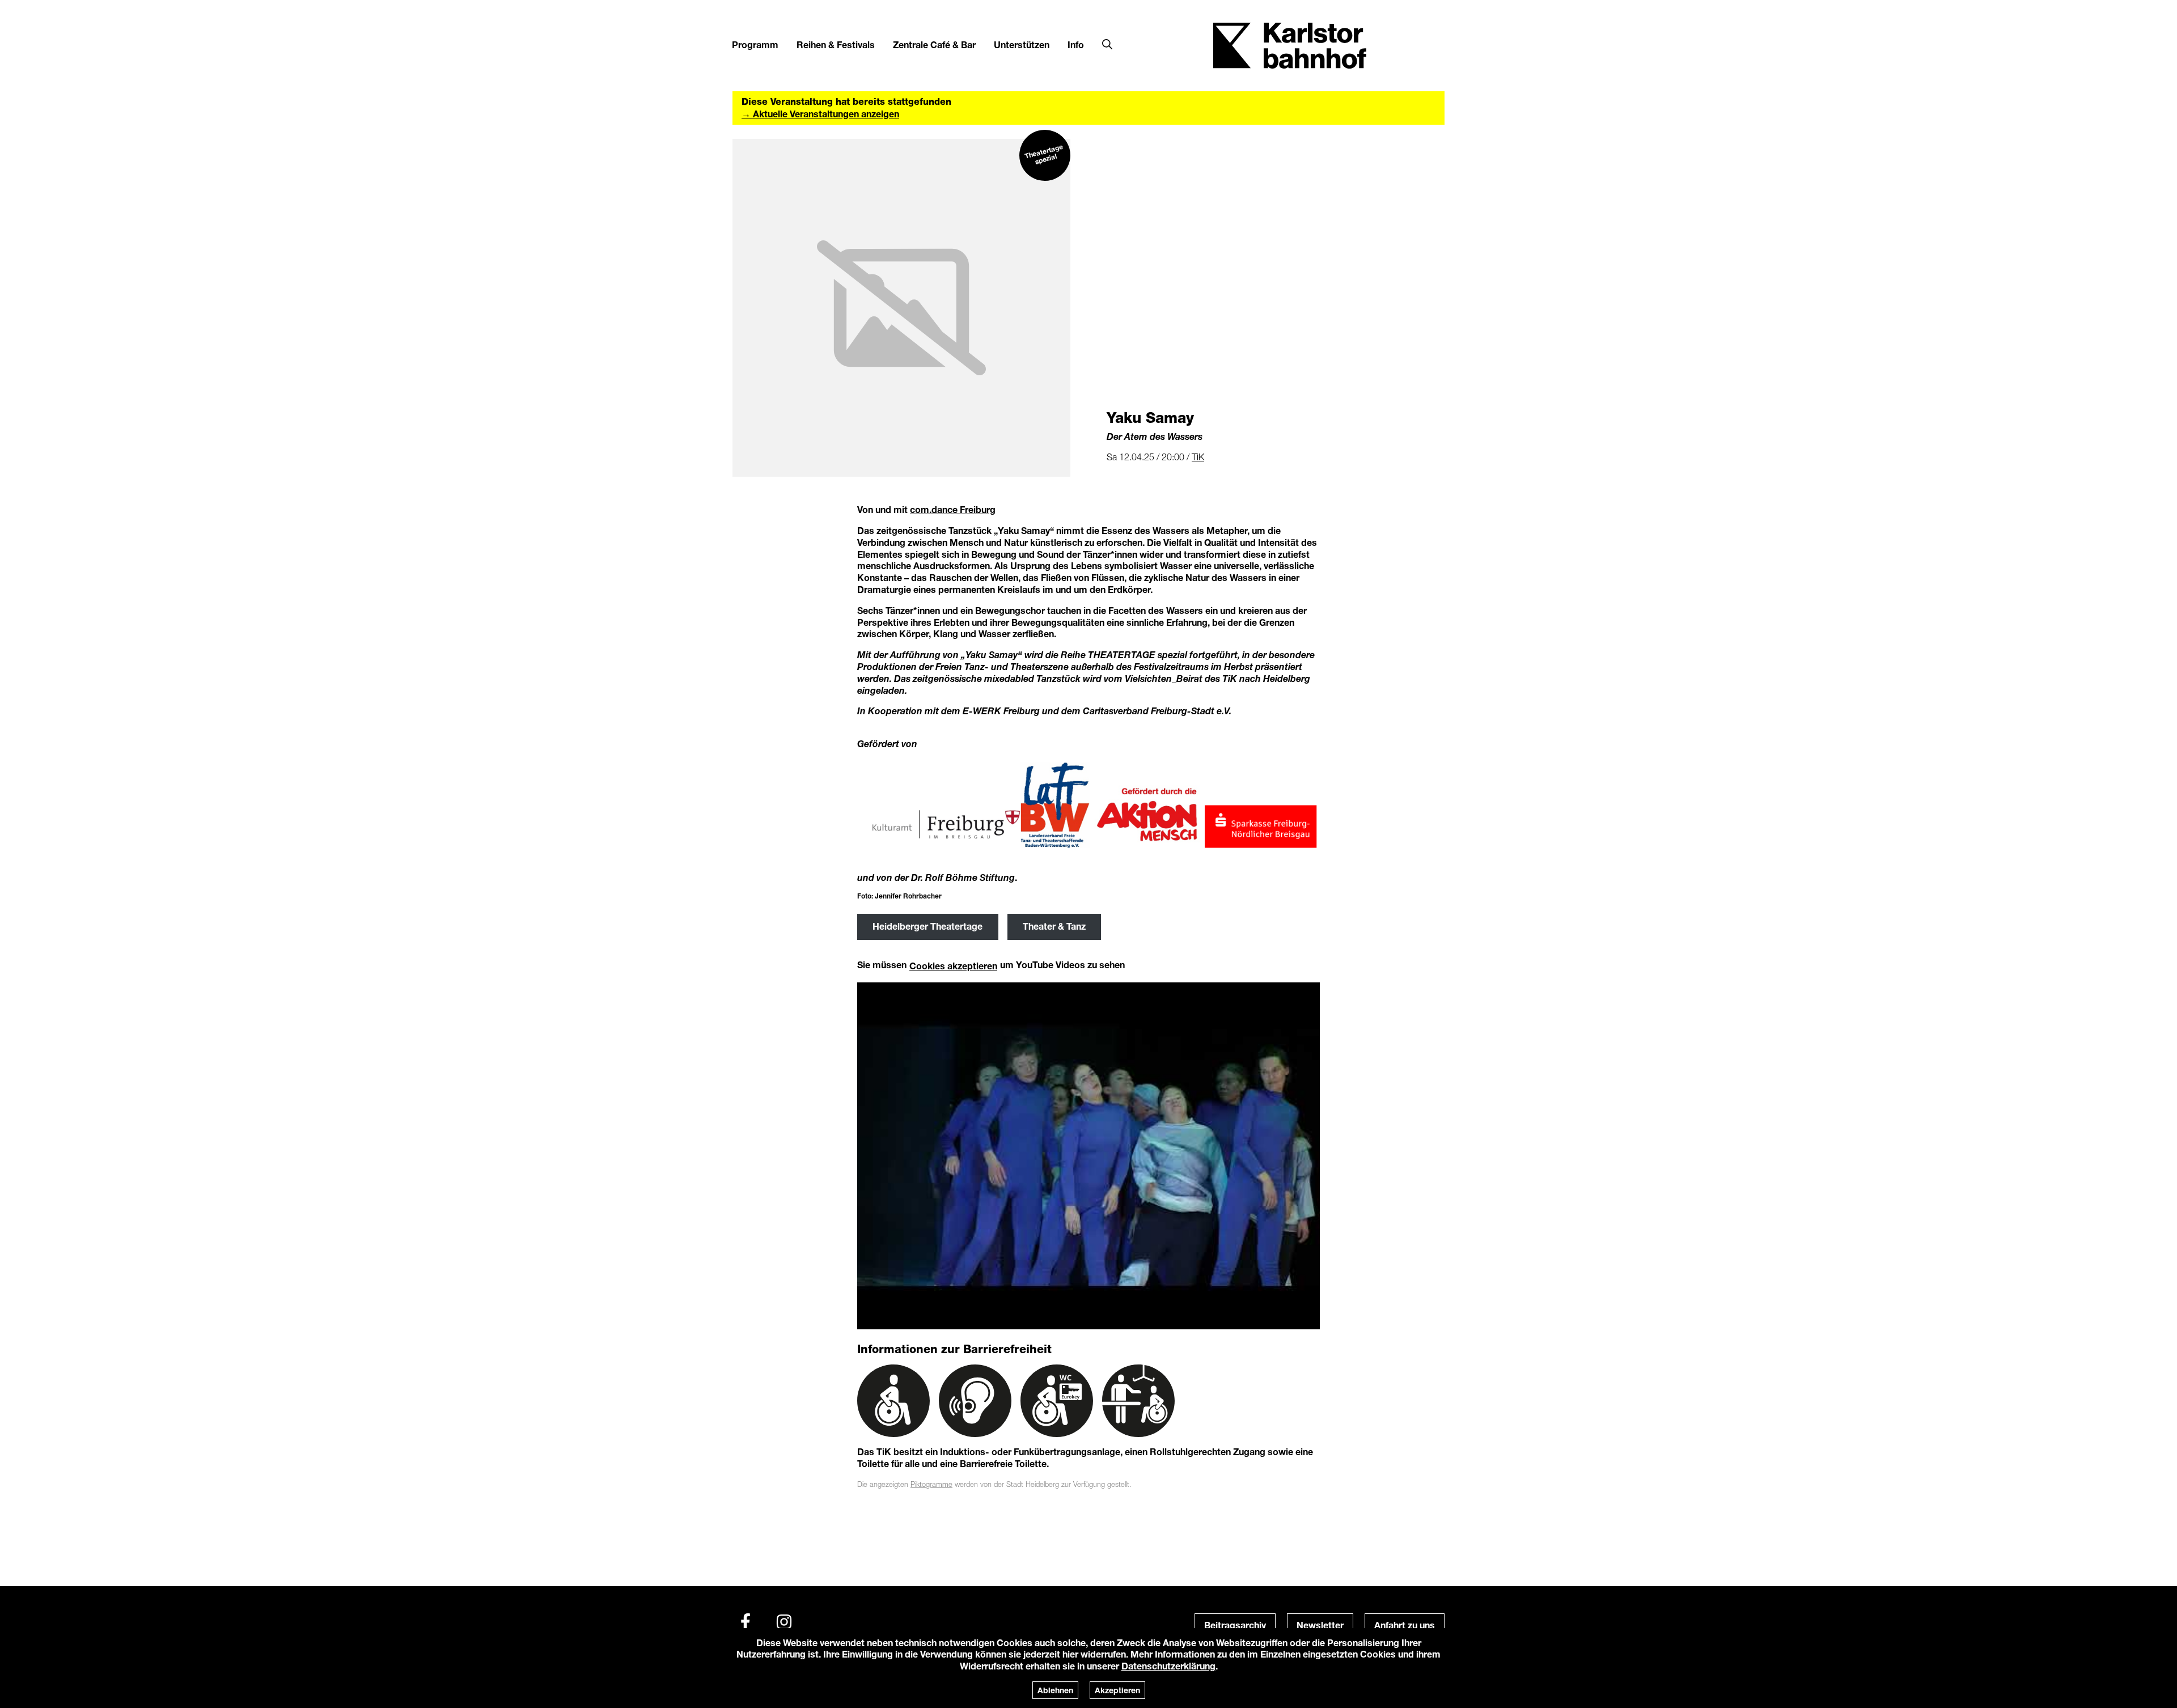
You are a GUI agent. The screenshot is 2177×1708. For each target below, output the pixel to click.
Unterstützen (1022, 44)
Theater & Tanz (1054, 926)
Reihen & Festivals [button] (836, 44)
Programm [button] (755, 44)
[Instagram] (784, 1622)
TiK (1198, 457)
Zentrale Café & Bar (934, 44)
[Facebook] (746, 1622)
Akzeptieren (1117, 1690)
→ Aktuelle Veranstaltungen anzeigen (820, 114)
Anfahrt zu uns (1405, 1625)
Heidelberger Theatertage (927, 926)
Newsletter (1320, 1625)
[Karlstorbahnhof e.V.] (1290, 44)
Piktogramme (931, 1484)
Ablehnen (1055, 1690)
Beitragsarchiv (1235, 1625)
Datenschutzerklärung (1168, 1666)
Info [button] (1076, 44)
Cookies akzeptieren (953, 966)
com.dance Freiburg (953, 509)
